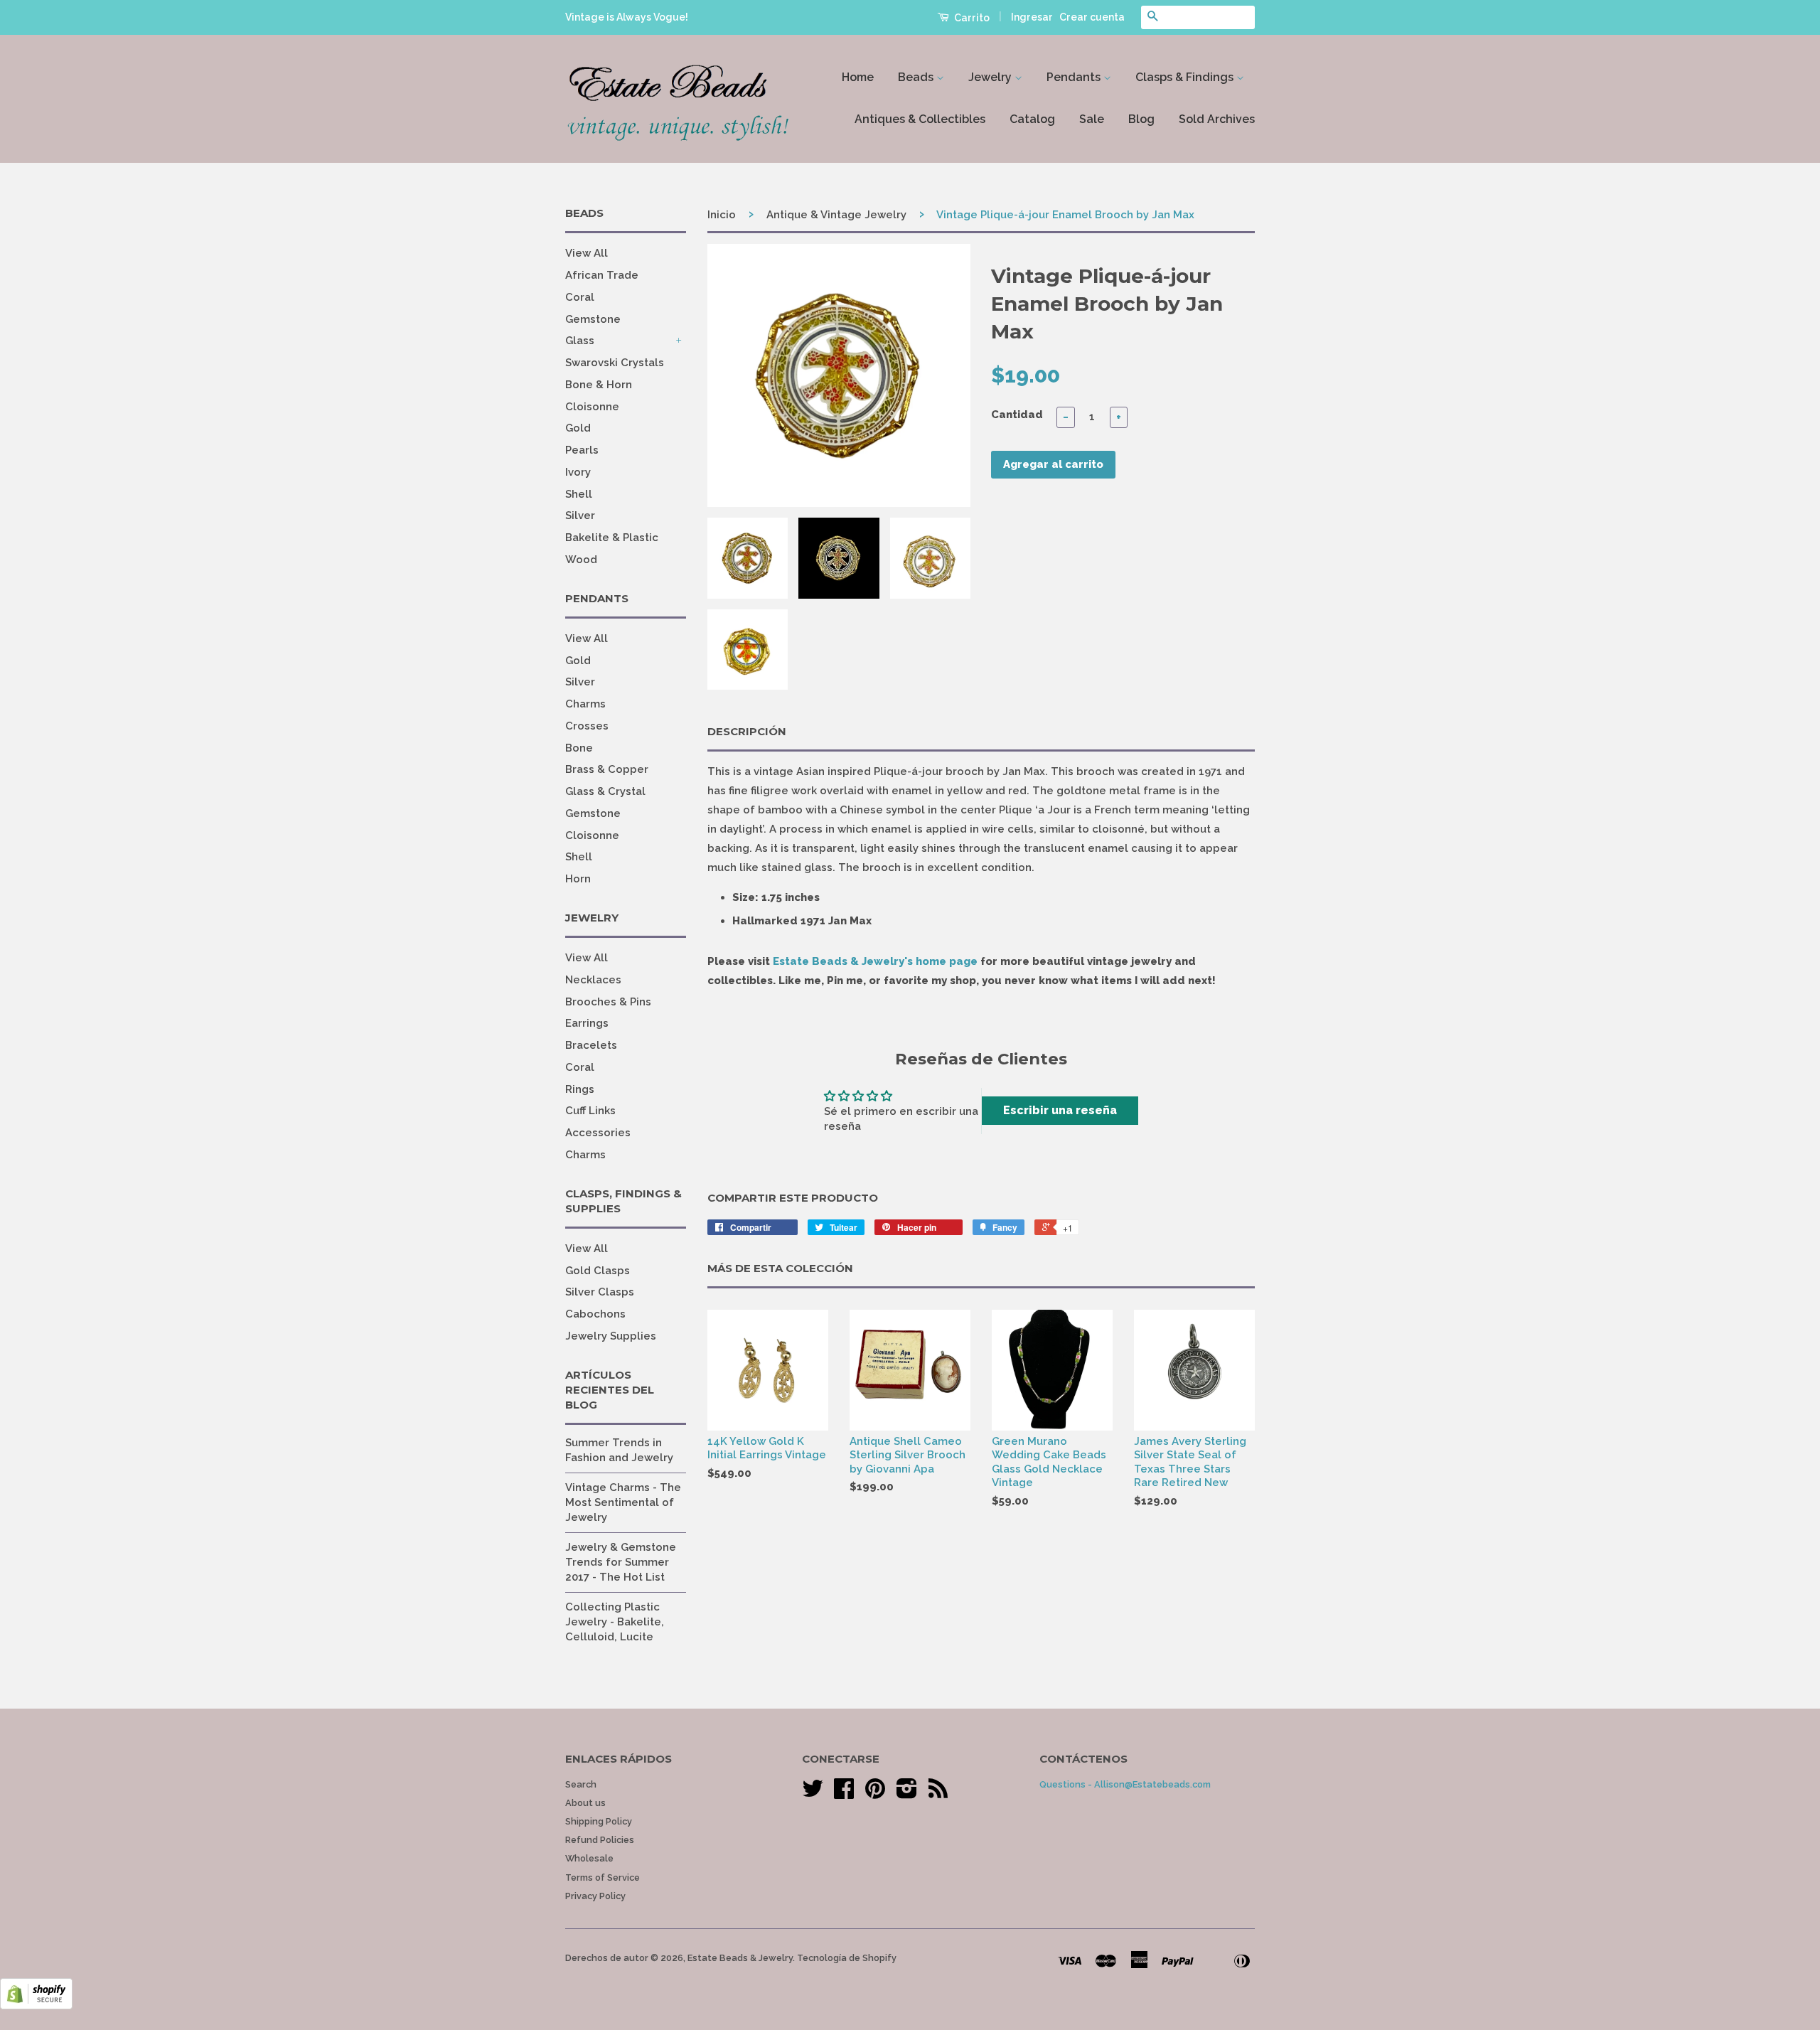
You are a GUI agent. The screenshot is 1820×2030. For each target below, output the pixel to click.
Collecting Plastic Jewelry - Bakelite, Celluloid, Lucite (615, 1622)
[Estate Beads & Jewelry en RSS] (938, 1794)
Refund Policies (600, 1840)
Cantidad (1017, 415)
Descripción (747, 731)
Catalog (1032, 119)
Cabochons (595, 1314)
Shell (579, 494)
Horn (578, 879)
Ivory (578, 472)
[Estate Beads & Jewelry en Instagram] (907, 1794)
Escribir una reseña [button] (1060, 1110)
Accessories (598, 1133)
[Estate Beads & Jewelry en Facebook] (844, 1794)
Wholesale (589, 1858)
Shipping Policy (599, 1821)
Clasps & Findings (1186, 77)
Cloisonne (592, 407)
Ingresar (1032, 17)
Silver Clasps (600, 1292)
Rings (580, 1089)
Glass (580, 341)
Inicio (722, 215)
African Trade (602, 275)
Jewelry (991, 77)
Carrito (971, 18)
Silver (580, 515)
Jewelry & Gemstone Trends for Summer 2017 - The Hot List (621, 1562)
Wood (581, 560)
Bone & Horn (599, 385)
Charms (585, 704)
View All (587, 253)
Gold (578, 428)
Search (581, 1784)
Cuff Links (590, 1111)
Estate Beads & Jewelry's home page (875, 961)
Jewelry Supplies (611, 1336)
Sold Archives (1217, 119)
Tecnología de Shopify (847, 1958)
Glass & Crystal (605, 791)
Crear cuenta (1092, 17)
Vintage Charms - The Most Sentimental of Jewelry (623, 1502)
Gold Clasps (598, 1271)
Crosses (587, 726)
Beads (917, 77)
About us (585, 1803)
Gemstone (593, 319)
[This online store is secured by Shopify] (36, 2006)
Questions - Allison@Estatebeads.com (1125, 1784)
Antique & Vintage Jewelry (836, 215)
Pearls (582, 450)
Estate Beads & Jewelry (740, 1958)
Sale (1092, 119)
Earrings (587, 1023)
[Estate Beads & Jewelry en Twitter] (813, 1794)
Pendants (1075, 77)
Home (858, 77)
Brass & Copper (607, 769)
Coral (580, 297)
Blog (1141, 119)
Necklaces (593, 980)
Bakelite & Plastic (612, 538)
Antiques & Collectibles (920, 119)
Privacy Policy (595, 1896)
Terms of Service (603, 1877)
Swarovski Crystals (615, 363)
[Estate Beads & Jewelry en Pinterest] (875, 1794)
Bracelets (591, 1045)
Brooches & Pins (608, 1002)
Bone (579, 748)
